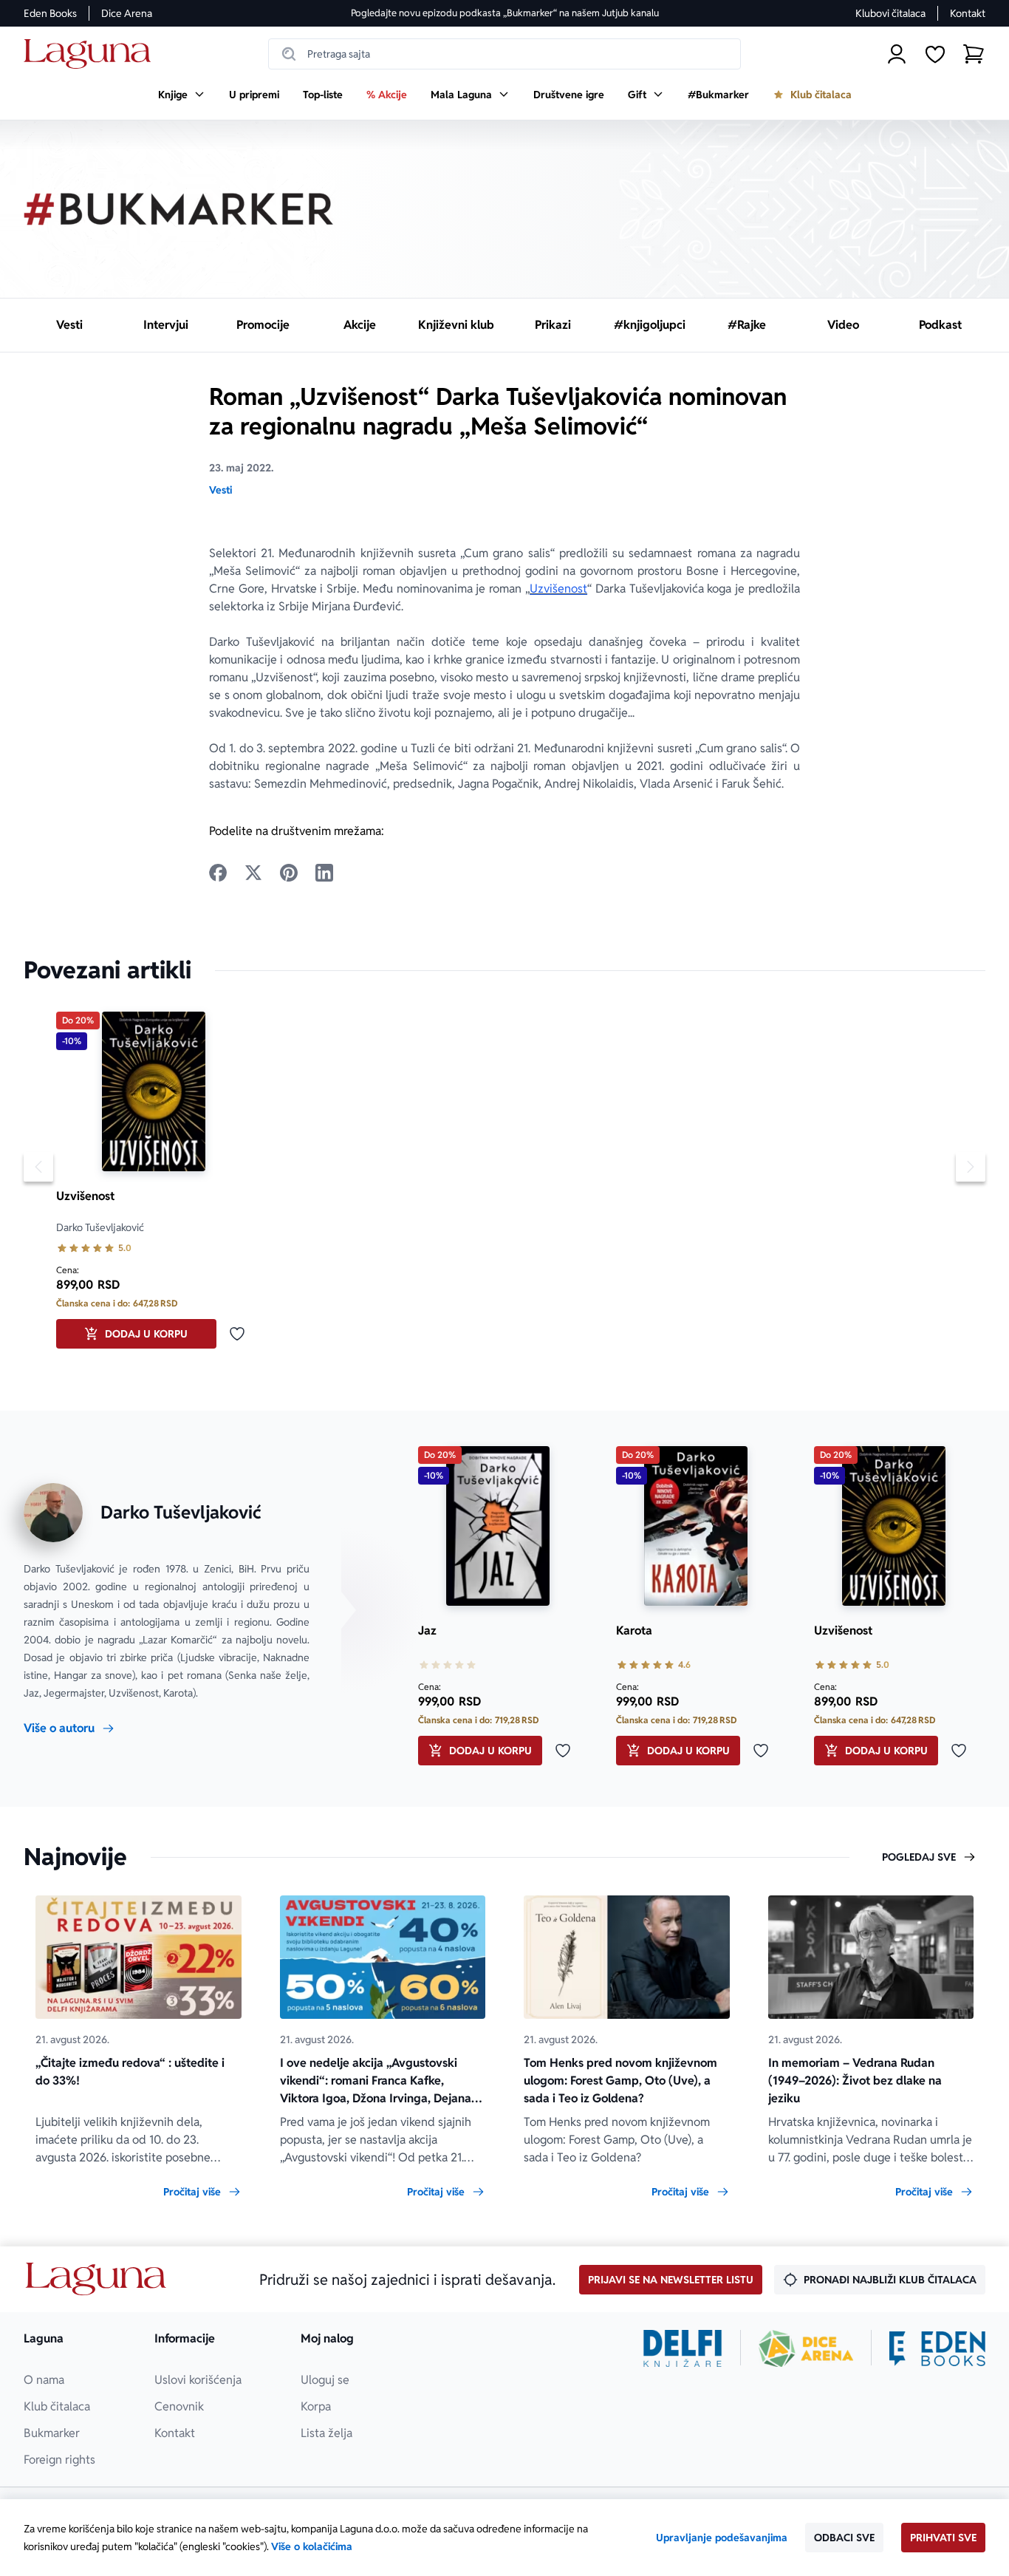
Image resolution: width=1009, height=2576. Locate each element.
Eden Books (50, 13)
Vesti (220, 490)
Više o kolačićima (312, 2546)
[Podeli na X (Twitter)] (253, 873)
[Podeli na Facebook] (218, 873)
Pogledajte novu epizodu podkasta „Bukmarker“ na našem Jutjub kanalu (505, 13)
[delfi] (683, 2348)
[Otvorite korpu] (974, 54)
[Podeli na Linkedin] (324, 873)
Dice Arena (127, 13)
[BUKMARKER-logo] (179, 209)
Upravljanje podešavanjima (722, 2538)
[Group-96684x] (937, 2348)
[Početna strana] (91, 54)
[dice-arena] (806, 2348)
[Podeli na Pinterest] (289, 873)
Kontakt (968, 13)
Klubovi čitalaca (890, 13)
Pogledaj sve (919, 1857)
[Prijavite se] (897, 54)
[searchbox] (504, 54)
